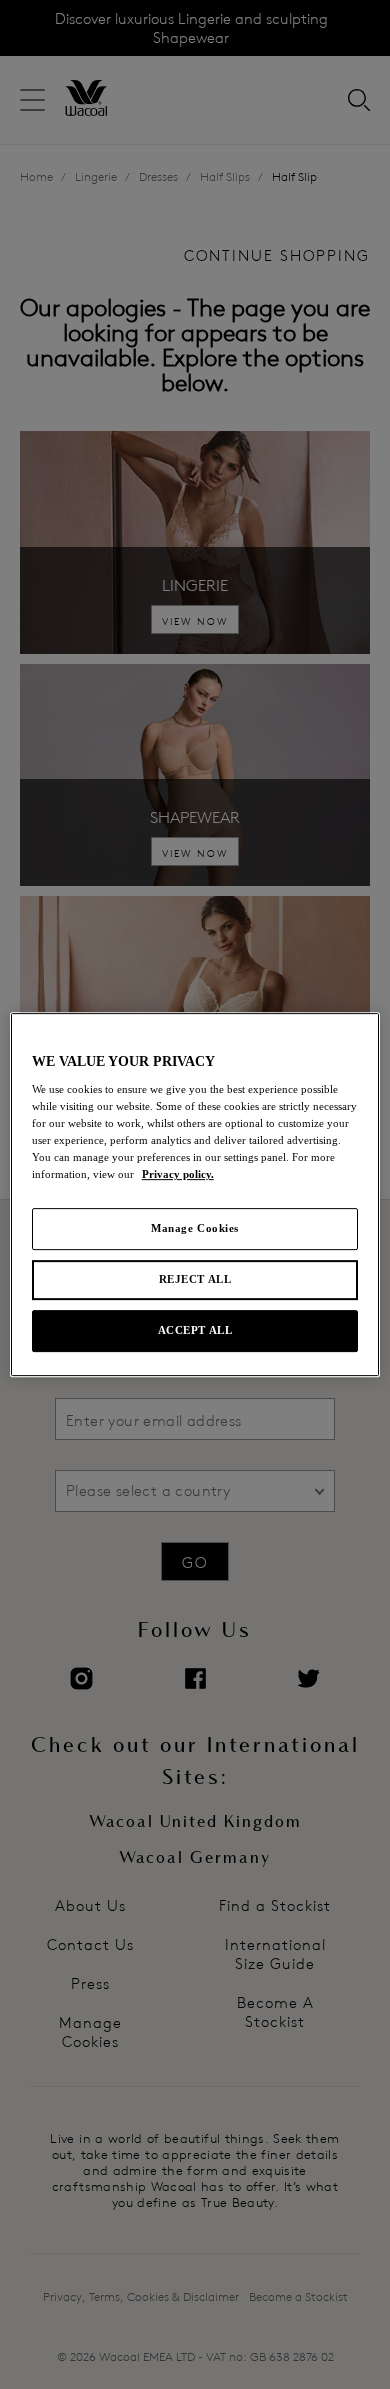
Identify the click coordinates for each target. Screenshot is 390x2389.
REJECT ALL (195, 1280)
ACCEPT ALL (195, 1330)
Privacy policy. (178, 1175)
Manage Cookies (195, 1229)
